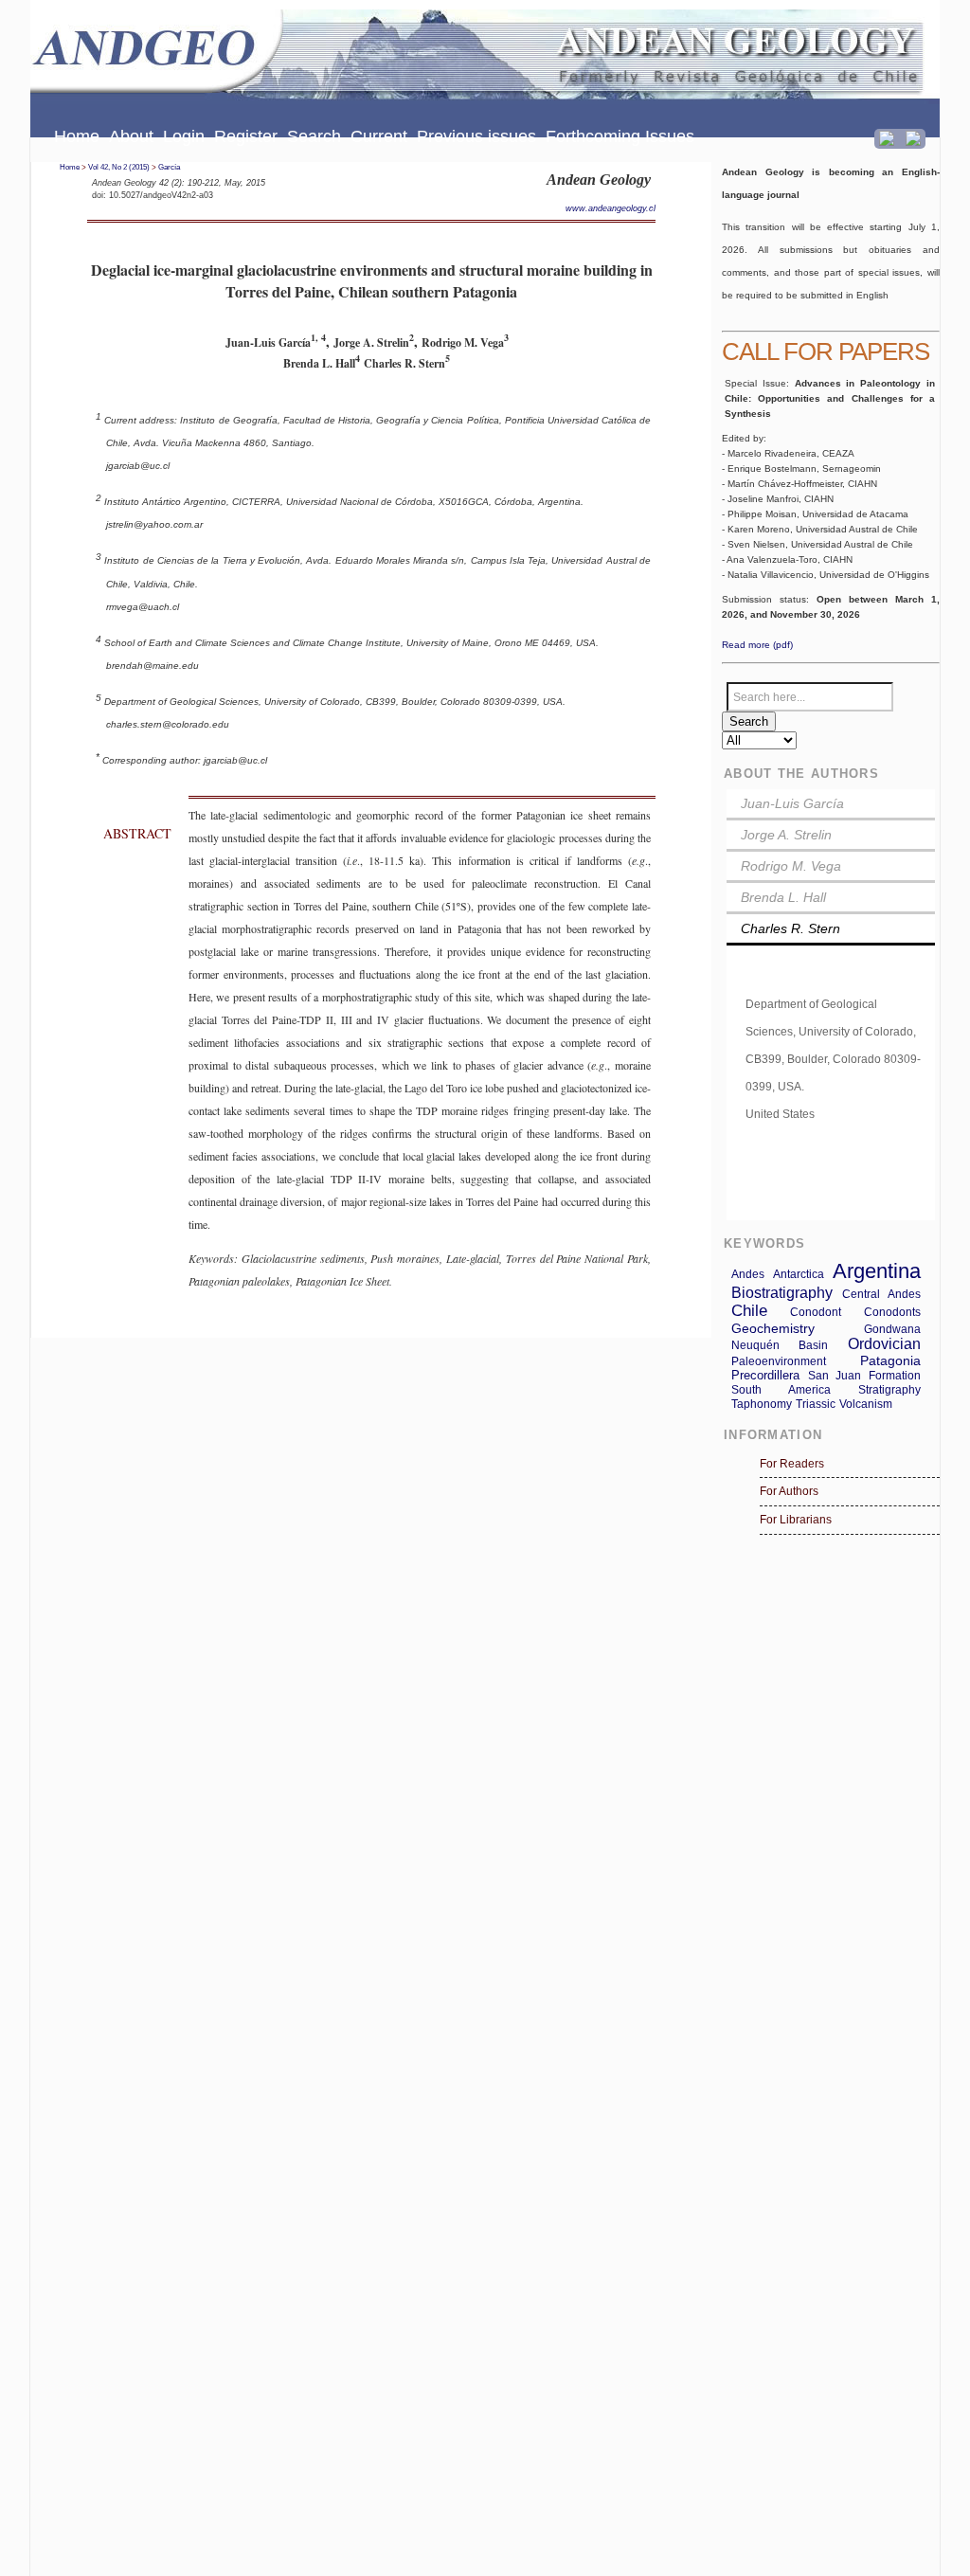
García (169, 167)
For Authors (789, 1491)
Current (379, 136)
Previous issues (476, 136)
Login (184, 136)
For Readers (792, 1464)
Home (77, 136)
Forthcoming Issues (620, 136)
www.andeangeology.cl (611, 208)
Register (246, 136)
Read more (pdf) (757, 645)
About (131, 136)
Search (314, 136)
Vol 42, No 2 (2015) (119, 167)
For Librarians (796, 1520)
